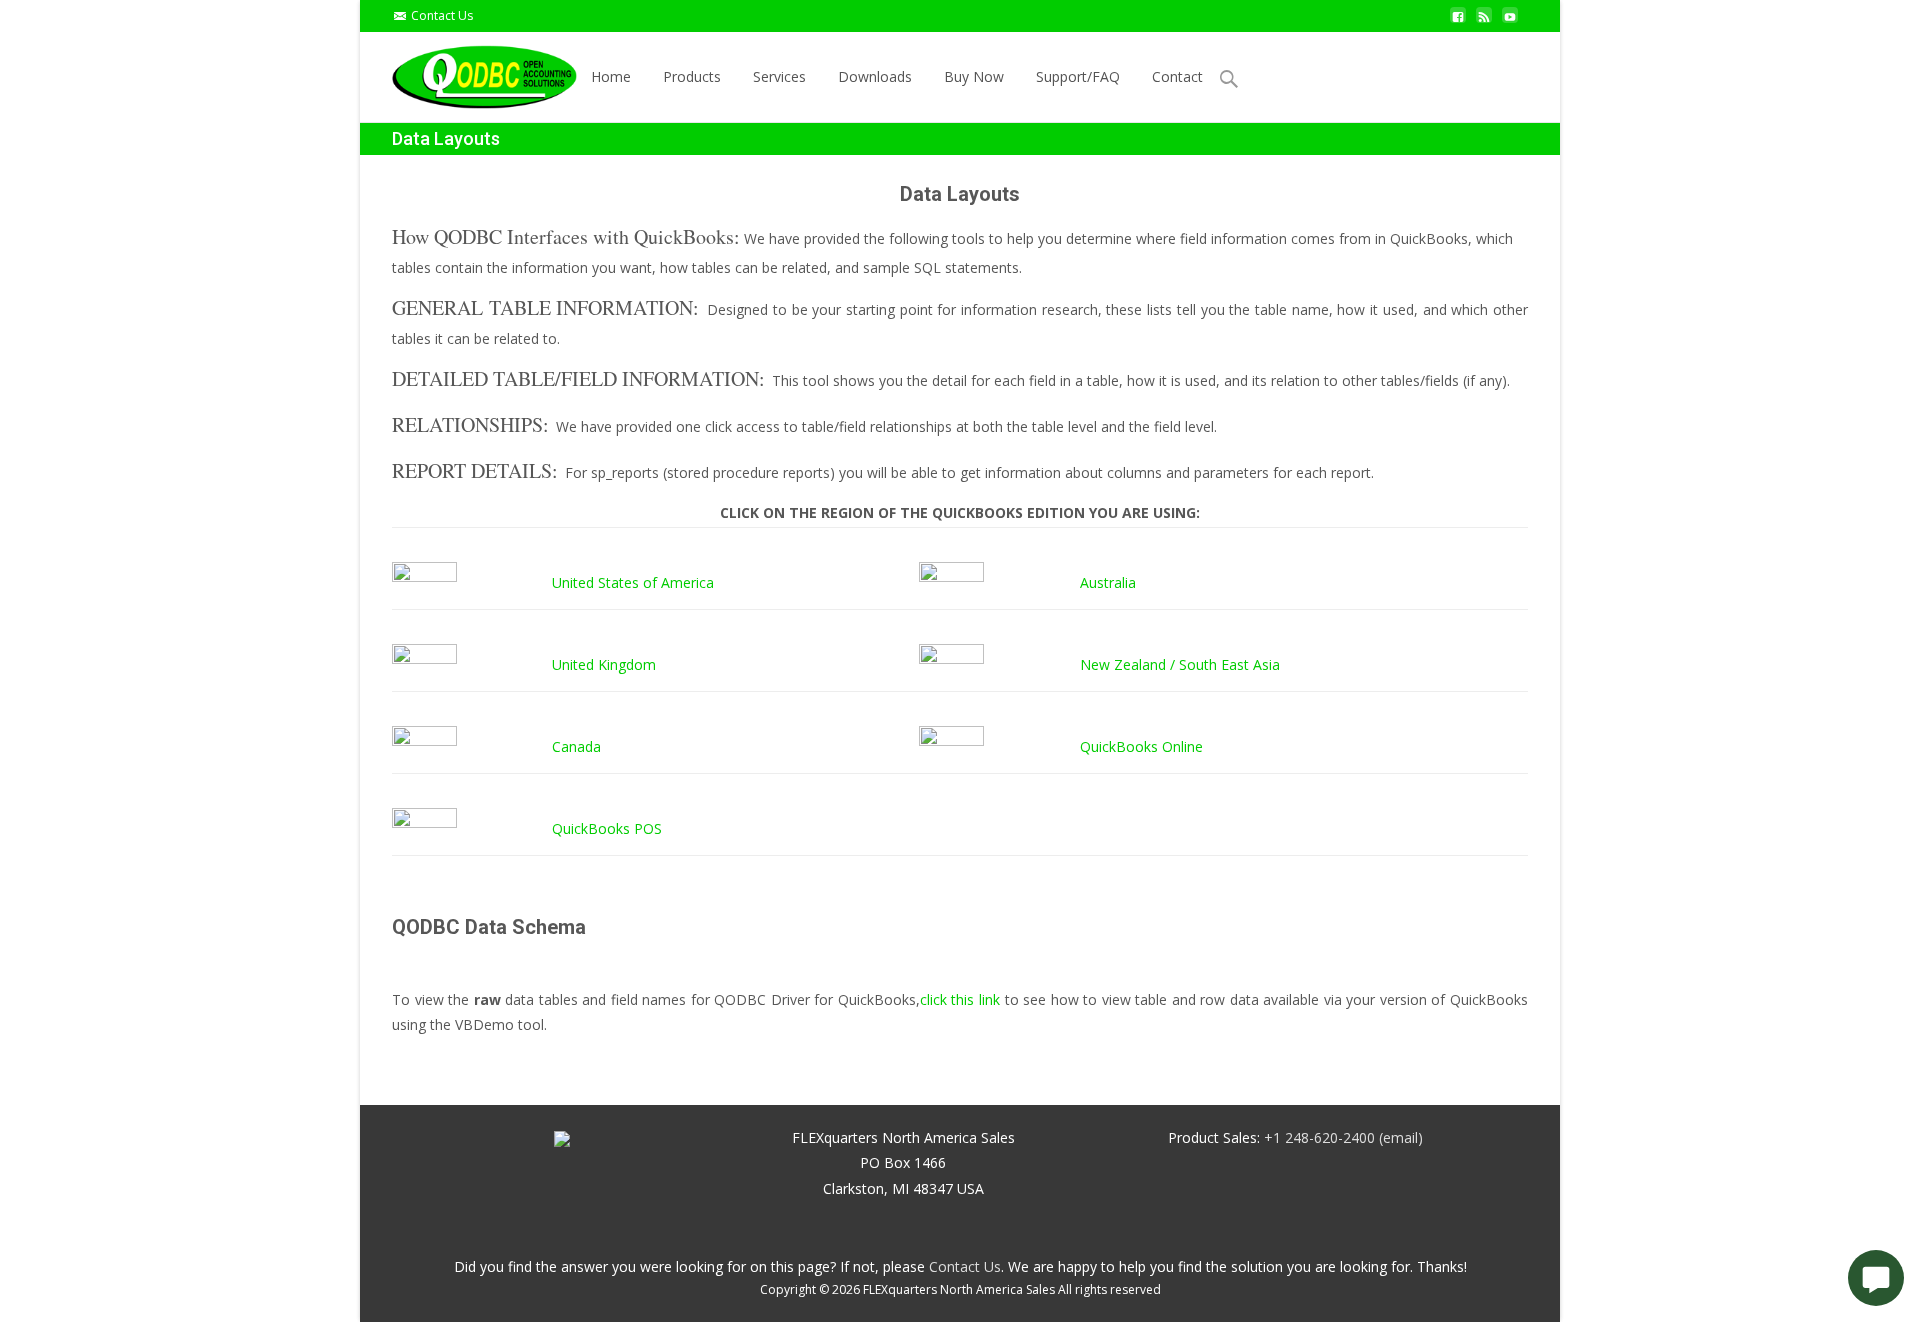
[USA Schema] (424, 581)
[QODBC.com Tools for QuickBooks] (468, 72)
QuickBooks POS (607, 828)
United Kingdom (604, 664)
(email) (1401, 1137)
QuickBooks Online (1141, 746)
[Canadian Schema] (424, 745)
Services (779, 76)
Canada (576, 746)
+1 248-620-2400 (1319, 1137)
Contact (1177, 76)
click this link (960, 999)
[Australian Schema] (951, 581)
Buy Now (974, 76)
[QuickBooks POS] (424, 827)
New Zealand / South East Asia (1180, 664)
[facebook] (1458, 22)
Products (692, 76)
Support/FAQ (1078, 76)
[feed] (1484, 22)
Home (611, 76)
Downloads (875, 76)
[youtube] (1510, 22)
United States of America (633, 582)
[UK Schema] (424, 663)
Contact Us (442, 15)
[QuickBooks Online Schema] (951, 745)
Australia (1108, 582)
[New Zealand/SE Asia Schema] (951, 663)
